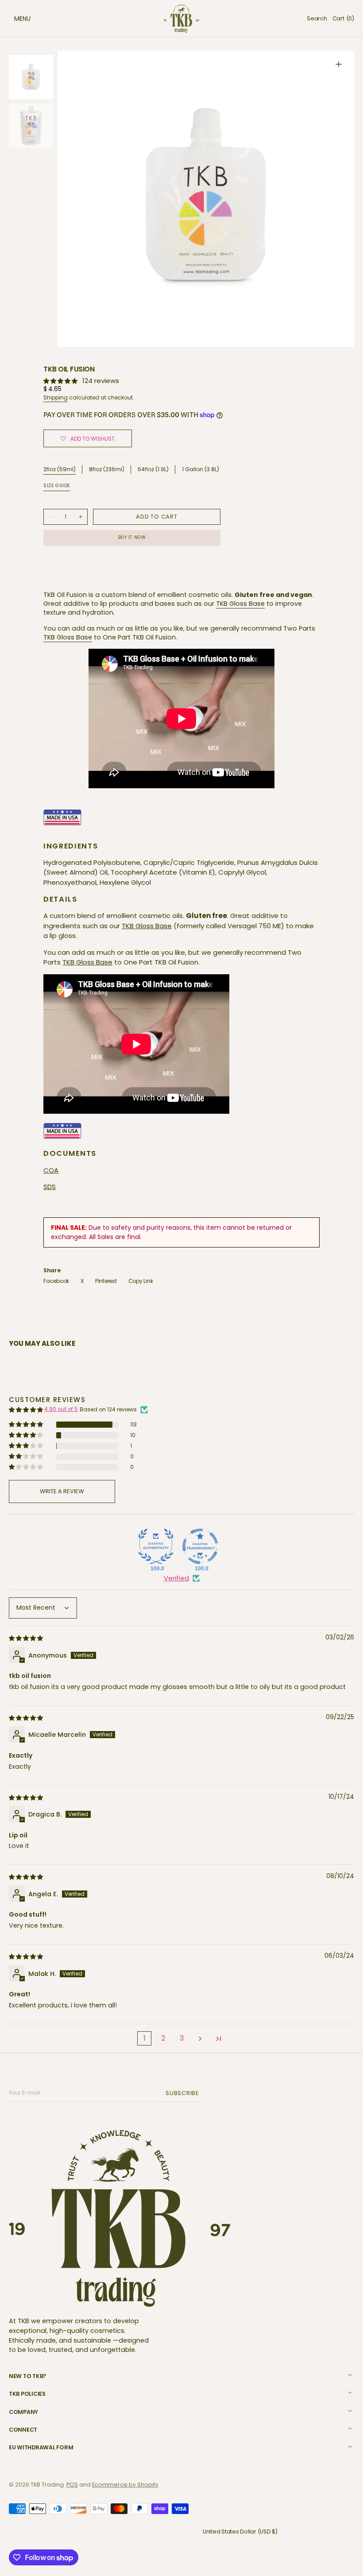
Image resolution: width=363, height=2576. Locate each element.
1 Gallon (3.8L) (201, 470)
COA (51, 1170)
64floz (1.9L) (153, 470)
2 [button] (163, 2038)
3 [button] (182, 2038)
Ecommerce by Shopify (125, 2485)
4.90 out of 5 (61, 1409)
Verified (176, 1578)
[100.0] (156, 1546)
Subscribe (184, 2093)
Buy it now (132, 537)
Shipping (56, 397)
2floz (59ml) (60, 469)
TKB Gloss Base (240, 604)
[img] (27, 1638)
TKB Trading (47, 2485)
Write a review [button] (62, 1491)
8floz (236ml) (107, 470)
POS (72, 2485)
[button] (13, 19)
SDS (50, 1187)
